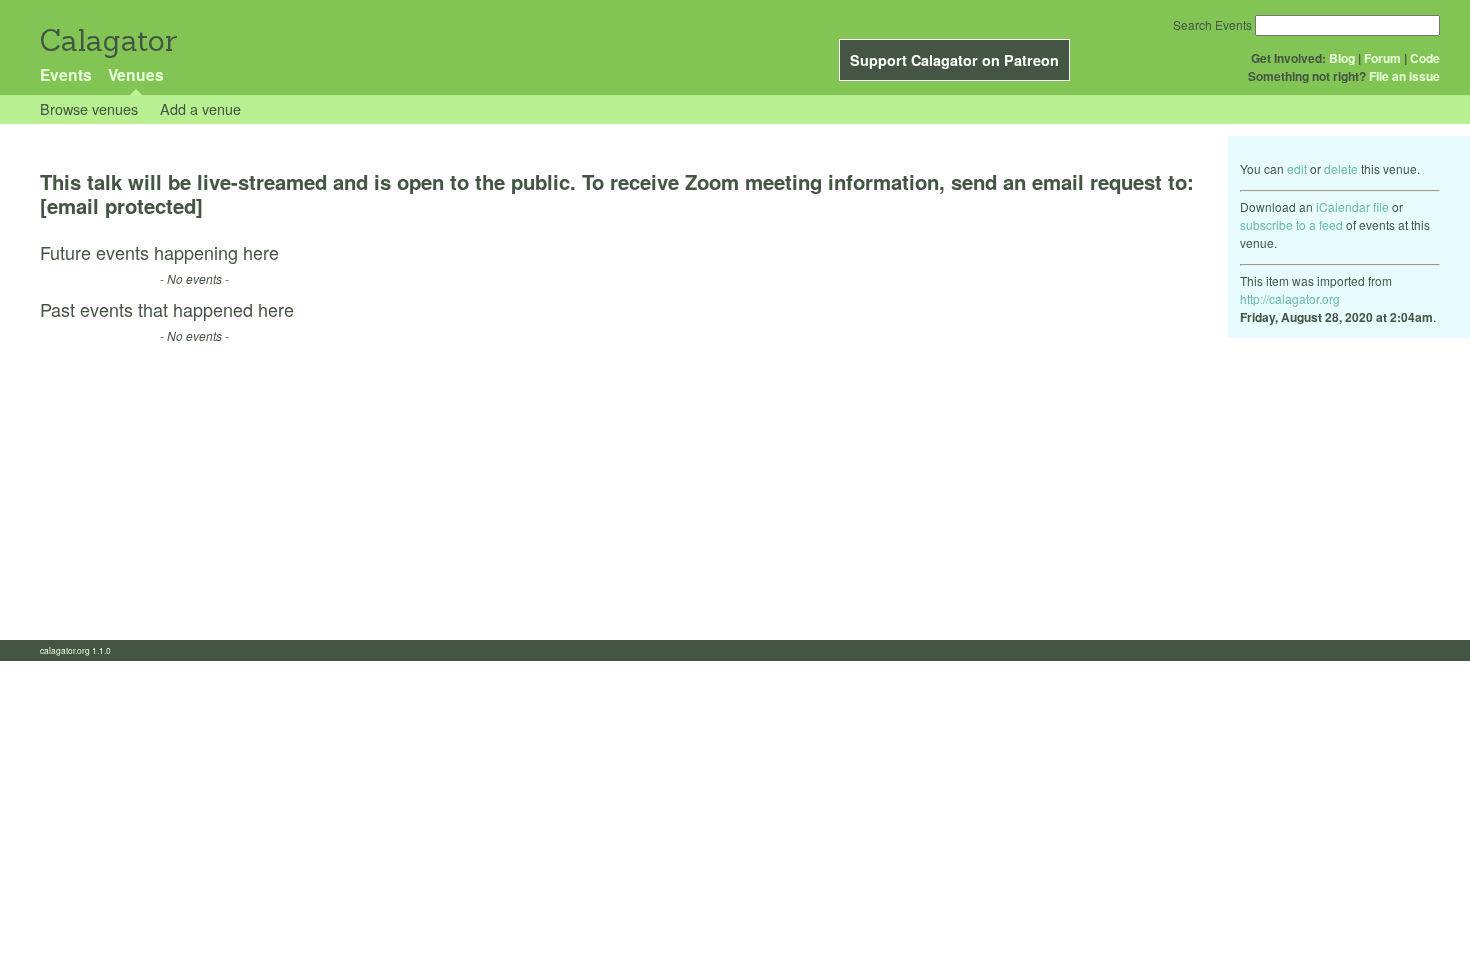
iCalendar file (1352, 206)
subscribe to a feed (1291, 224)
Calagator (107, 40)
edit (1297, 168)
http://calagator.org (1290, 298)
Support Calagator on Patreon (954, 60)
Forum (1382, 58)
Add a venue (200, 108)
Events (66, 74)
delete (1341, 168)
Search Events (1212, 24)
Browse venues (89, 108)
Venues (136, 74)
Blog (1342, 58)
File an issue (1404, 76)
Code (1425, 58)
